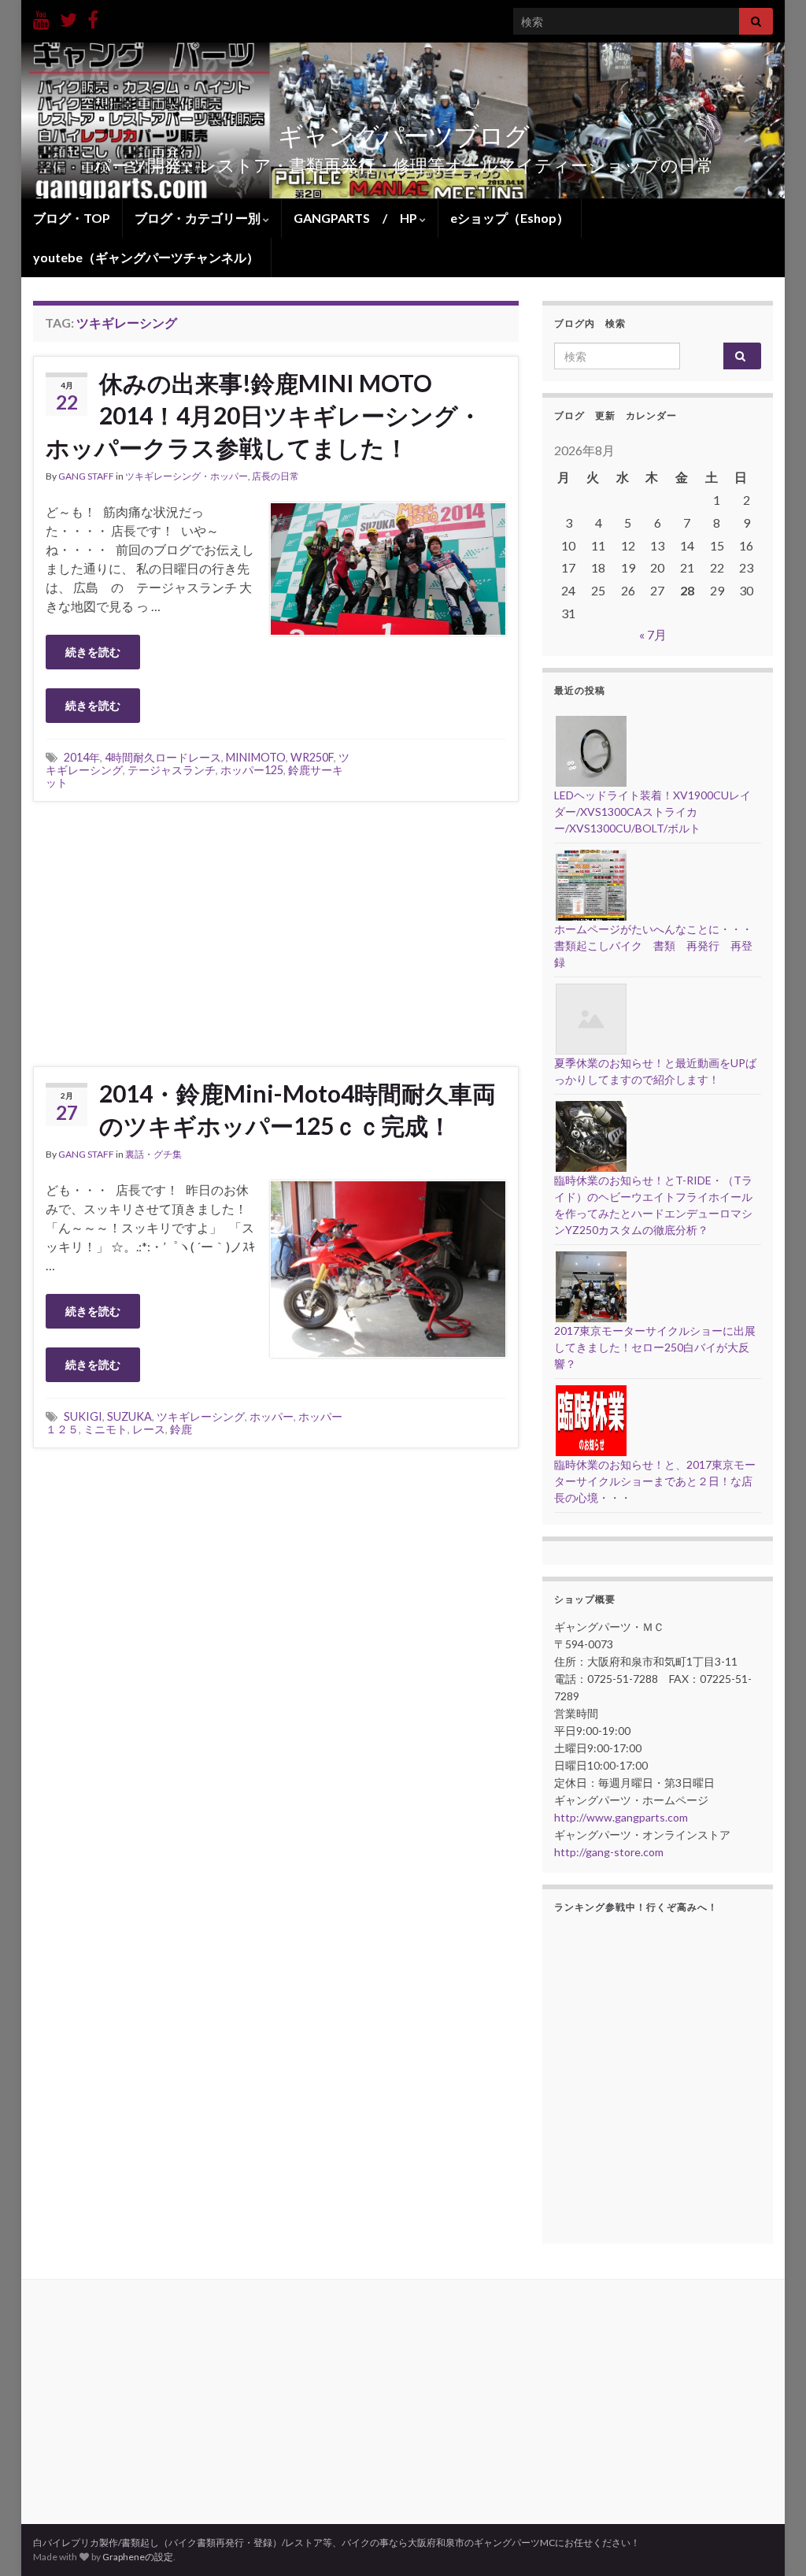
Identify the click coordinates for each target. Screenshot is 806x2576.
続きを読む (93, 652)
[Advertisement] (275, 932)
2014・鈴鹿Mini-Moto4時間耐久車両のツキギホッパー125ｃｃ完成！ (298, 1109)
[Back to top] (771, 2541)
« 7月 (653, 634)
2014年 (82, 757)
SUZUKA (129, 1416)
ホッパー (272, 1416)
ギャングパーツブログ (403, 135)
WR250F (312, 757)
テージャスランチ (172, 770)
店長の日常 (275, 476)
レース (149, 1429)
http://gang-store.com (609, 1852)
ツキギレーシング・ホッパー (187, 476)
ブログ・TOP (72, 218)
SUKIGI (83, 1416)
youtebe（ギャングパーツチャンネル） (146, 257)
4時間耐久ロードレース (163, 757)
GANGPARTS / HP (357, 218)
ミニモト (105, 1429)
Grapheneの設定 (138, 2557)
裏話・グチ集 (153, 1154)
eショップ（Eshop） (510, 218)
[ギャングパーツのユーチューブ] (41, 17)
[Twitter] (68, 17)
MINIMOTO (256, 757)
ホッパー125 (252, 770)
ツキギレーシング (201, 1416)
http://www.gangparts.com (621, 1817)
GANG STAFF (86, 476)
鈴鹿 (181, 1429)
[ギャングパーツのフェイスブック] (93, 17)
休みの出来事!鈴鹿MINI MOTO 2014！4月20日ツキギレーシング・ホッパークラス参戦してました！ (264, 415)
